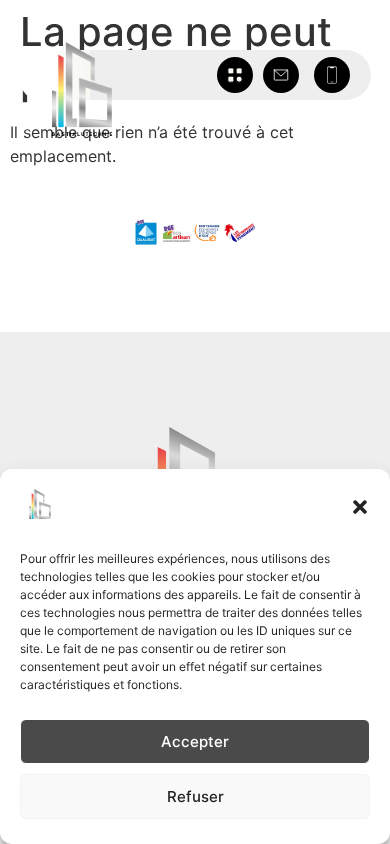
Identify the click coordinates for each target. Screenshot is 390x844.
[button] (360, 507)
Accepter (195, 741)
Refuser (195, 796)
